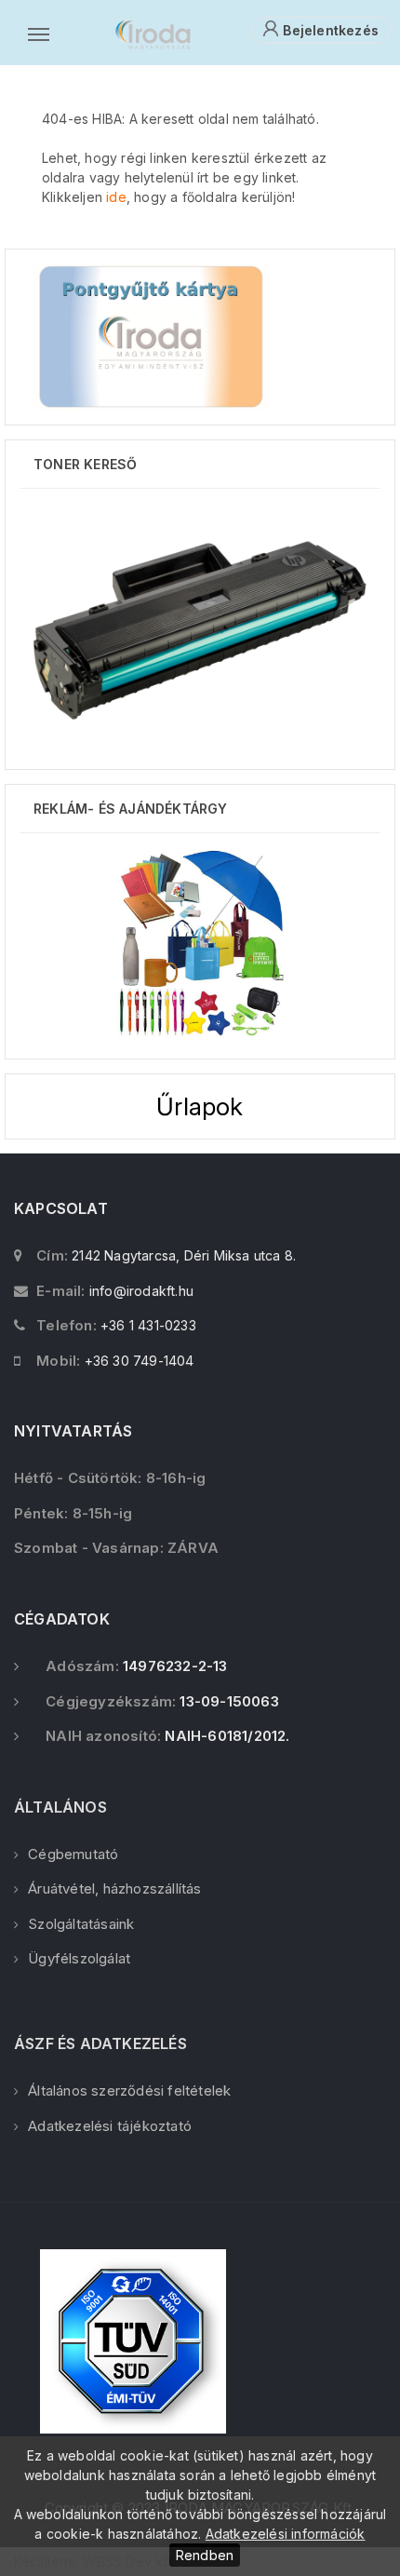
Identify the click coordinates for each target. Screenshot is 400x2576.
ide (116, 197)
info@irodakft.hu (141, 1291)
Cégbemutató (73, 1854)
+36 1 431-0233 (148, 1325)
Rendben (205, 2555)
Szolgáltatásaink (81, 1924)
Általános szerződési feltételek (129, 2090)
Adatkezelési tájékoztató (110, 2126)
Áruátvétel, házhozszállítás (114, 1888)
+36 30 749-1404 (140, 1361)
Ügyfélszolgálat (79, 1958)
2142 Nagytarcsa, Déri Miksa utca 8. (184, 1255)
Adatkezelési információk (286, 2534)
